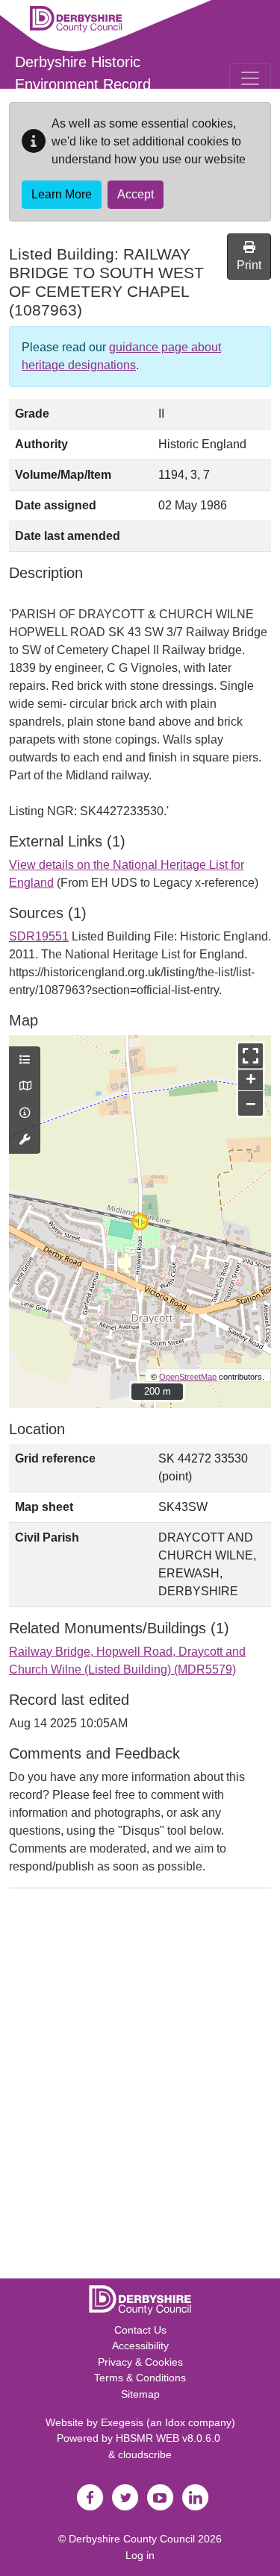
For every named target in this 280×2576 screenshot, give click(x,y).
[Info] (25, 1113)
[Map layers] (25, 1061)
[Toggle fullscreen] (251, 1056)
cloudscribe (145, 2454)
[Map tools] (25, 1140)
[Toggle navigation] (250, 78)
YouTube (161, 2498)
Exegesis (122, 2422)
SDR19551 (39, 936)
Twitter (125, 2498)
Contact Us (140, 2330)
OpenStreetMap (188, 1377)
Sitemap (140, 2394)
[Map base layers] (25, 1087)
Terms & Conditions (140, 2378)
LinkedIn (196, 2498)
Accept (136, 194)
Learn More (62, 194)
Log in (140, 2555)
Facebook (90, 2498)
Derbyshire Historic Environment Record (83, 73)
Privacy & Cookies (140, 2362)
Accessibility (140, 2346)
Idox (175, 2422)
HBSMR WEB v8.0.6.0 (169, 2438)
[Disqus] (140, 2087)
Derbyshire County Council (132, 2539)
